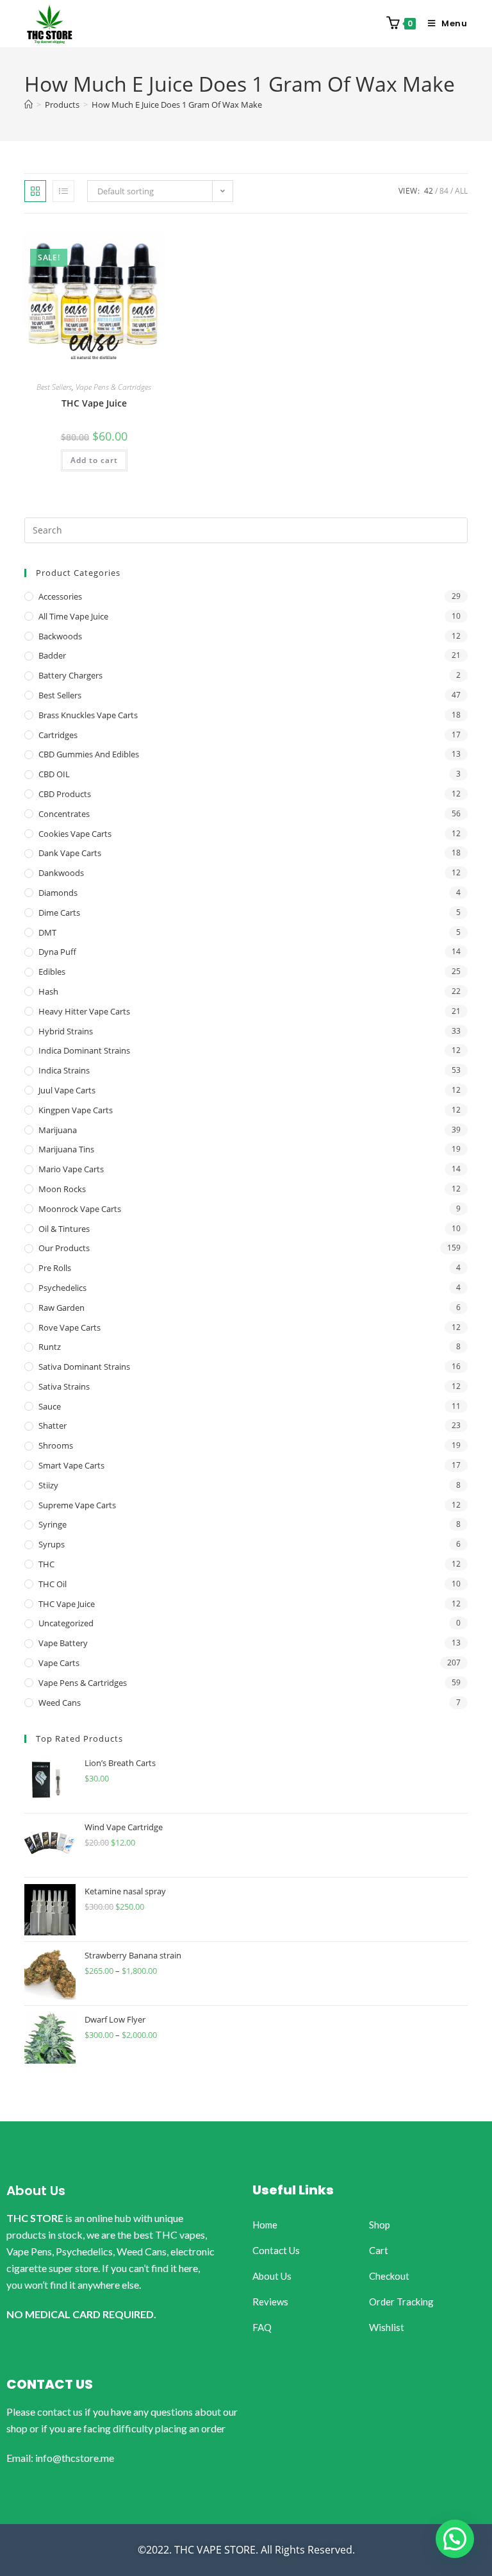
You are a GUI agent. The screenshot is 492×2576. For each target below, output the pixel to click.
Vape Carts (59, 1663)
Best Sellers (54, 387)
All (461, 191)
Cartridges (58, 735)
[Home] (29, 105)
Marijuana (58, 1130)
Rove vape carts (70, 1327)
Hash (48, 991)
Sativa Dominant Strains (84, 1367)
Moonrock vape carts (80, 1209)
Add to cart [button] (94, 460)
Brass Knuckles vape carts (88, 715)
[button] (455, 2539)
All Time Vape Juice (73, 616)
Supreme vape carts (77, 1505)
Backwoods (60, 636)
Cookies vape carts (75, 834)
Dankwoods (61, 873)
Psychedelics (62, 1288)
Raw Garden (61, 1308)
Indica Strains (64, 1070)
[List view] (63, 191)
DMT (47, 932)
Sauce (50, 1406)
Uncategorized (66, 1623)
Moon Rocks (62, 1189)
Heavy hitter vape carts (84, 1011)
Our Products (64, 1248)
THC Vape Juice (94, 403)
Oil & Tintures (64, 1229)
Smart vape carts (71, 1465)
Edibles (52, 972)
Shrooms (56, 1445)
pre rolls (55, 1268)
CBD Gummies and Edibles (89, 754)
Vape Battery (63, 1643)
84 (444, 191)
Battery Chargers (70, 675)
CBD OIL (54, 774)
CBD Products (65, 794)
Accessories (60, 596)
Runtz (50, 1347)
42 (429, 191)
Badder (52, 655)
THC (46, 1564)
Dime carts (59, 913)
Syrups (52, 1544)
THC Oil (53, 1584)
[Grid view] (35, 191)
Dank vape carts (70, 853)
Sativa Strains (64, 1386)
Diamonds (58, 893)
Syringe (53, 1524)
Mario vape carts (71, 1169)
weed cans (60, 1703)
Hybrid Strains (66, 1031)
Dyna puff (57, 952)
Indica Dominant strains (84, 1050)
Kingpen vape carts (76, 1110)
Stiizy (48, 1485)
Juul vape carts (67, 1090)
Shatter (53, 1426)
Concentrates (64, 814)
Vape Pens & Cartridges (113, 387)
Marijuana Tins (66, 1149)
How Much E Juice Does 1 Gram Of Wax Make (177, 105)
